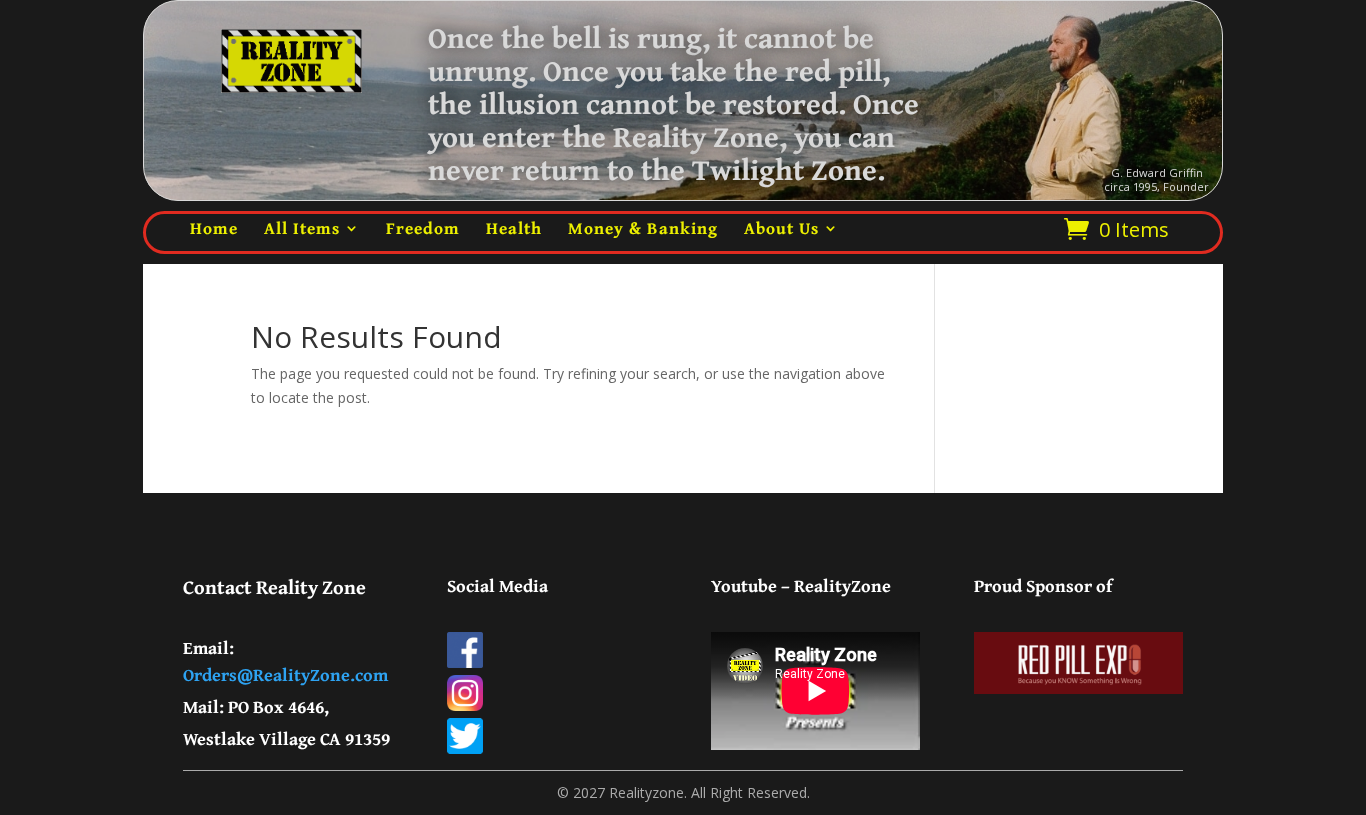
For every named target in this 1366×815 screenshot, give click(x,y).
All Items (302, 227)
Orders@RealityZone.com (285, 674)
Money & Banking (643, 227)
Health (514, 227)
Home (214, 227)
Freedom (423, 227)
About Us (781, 227)
